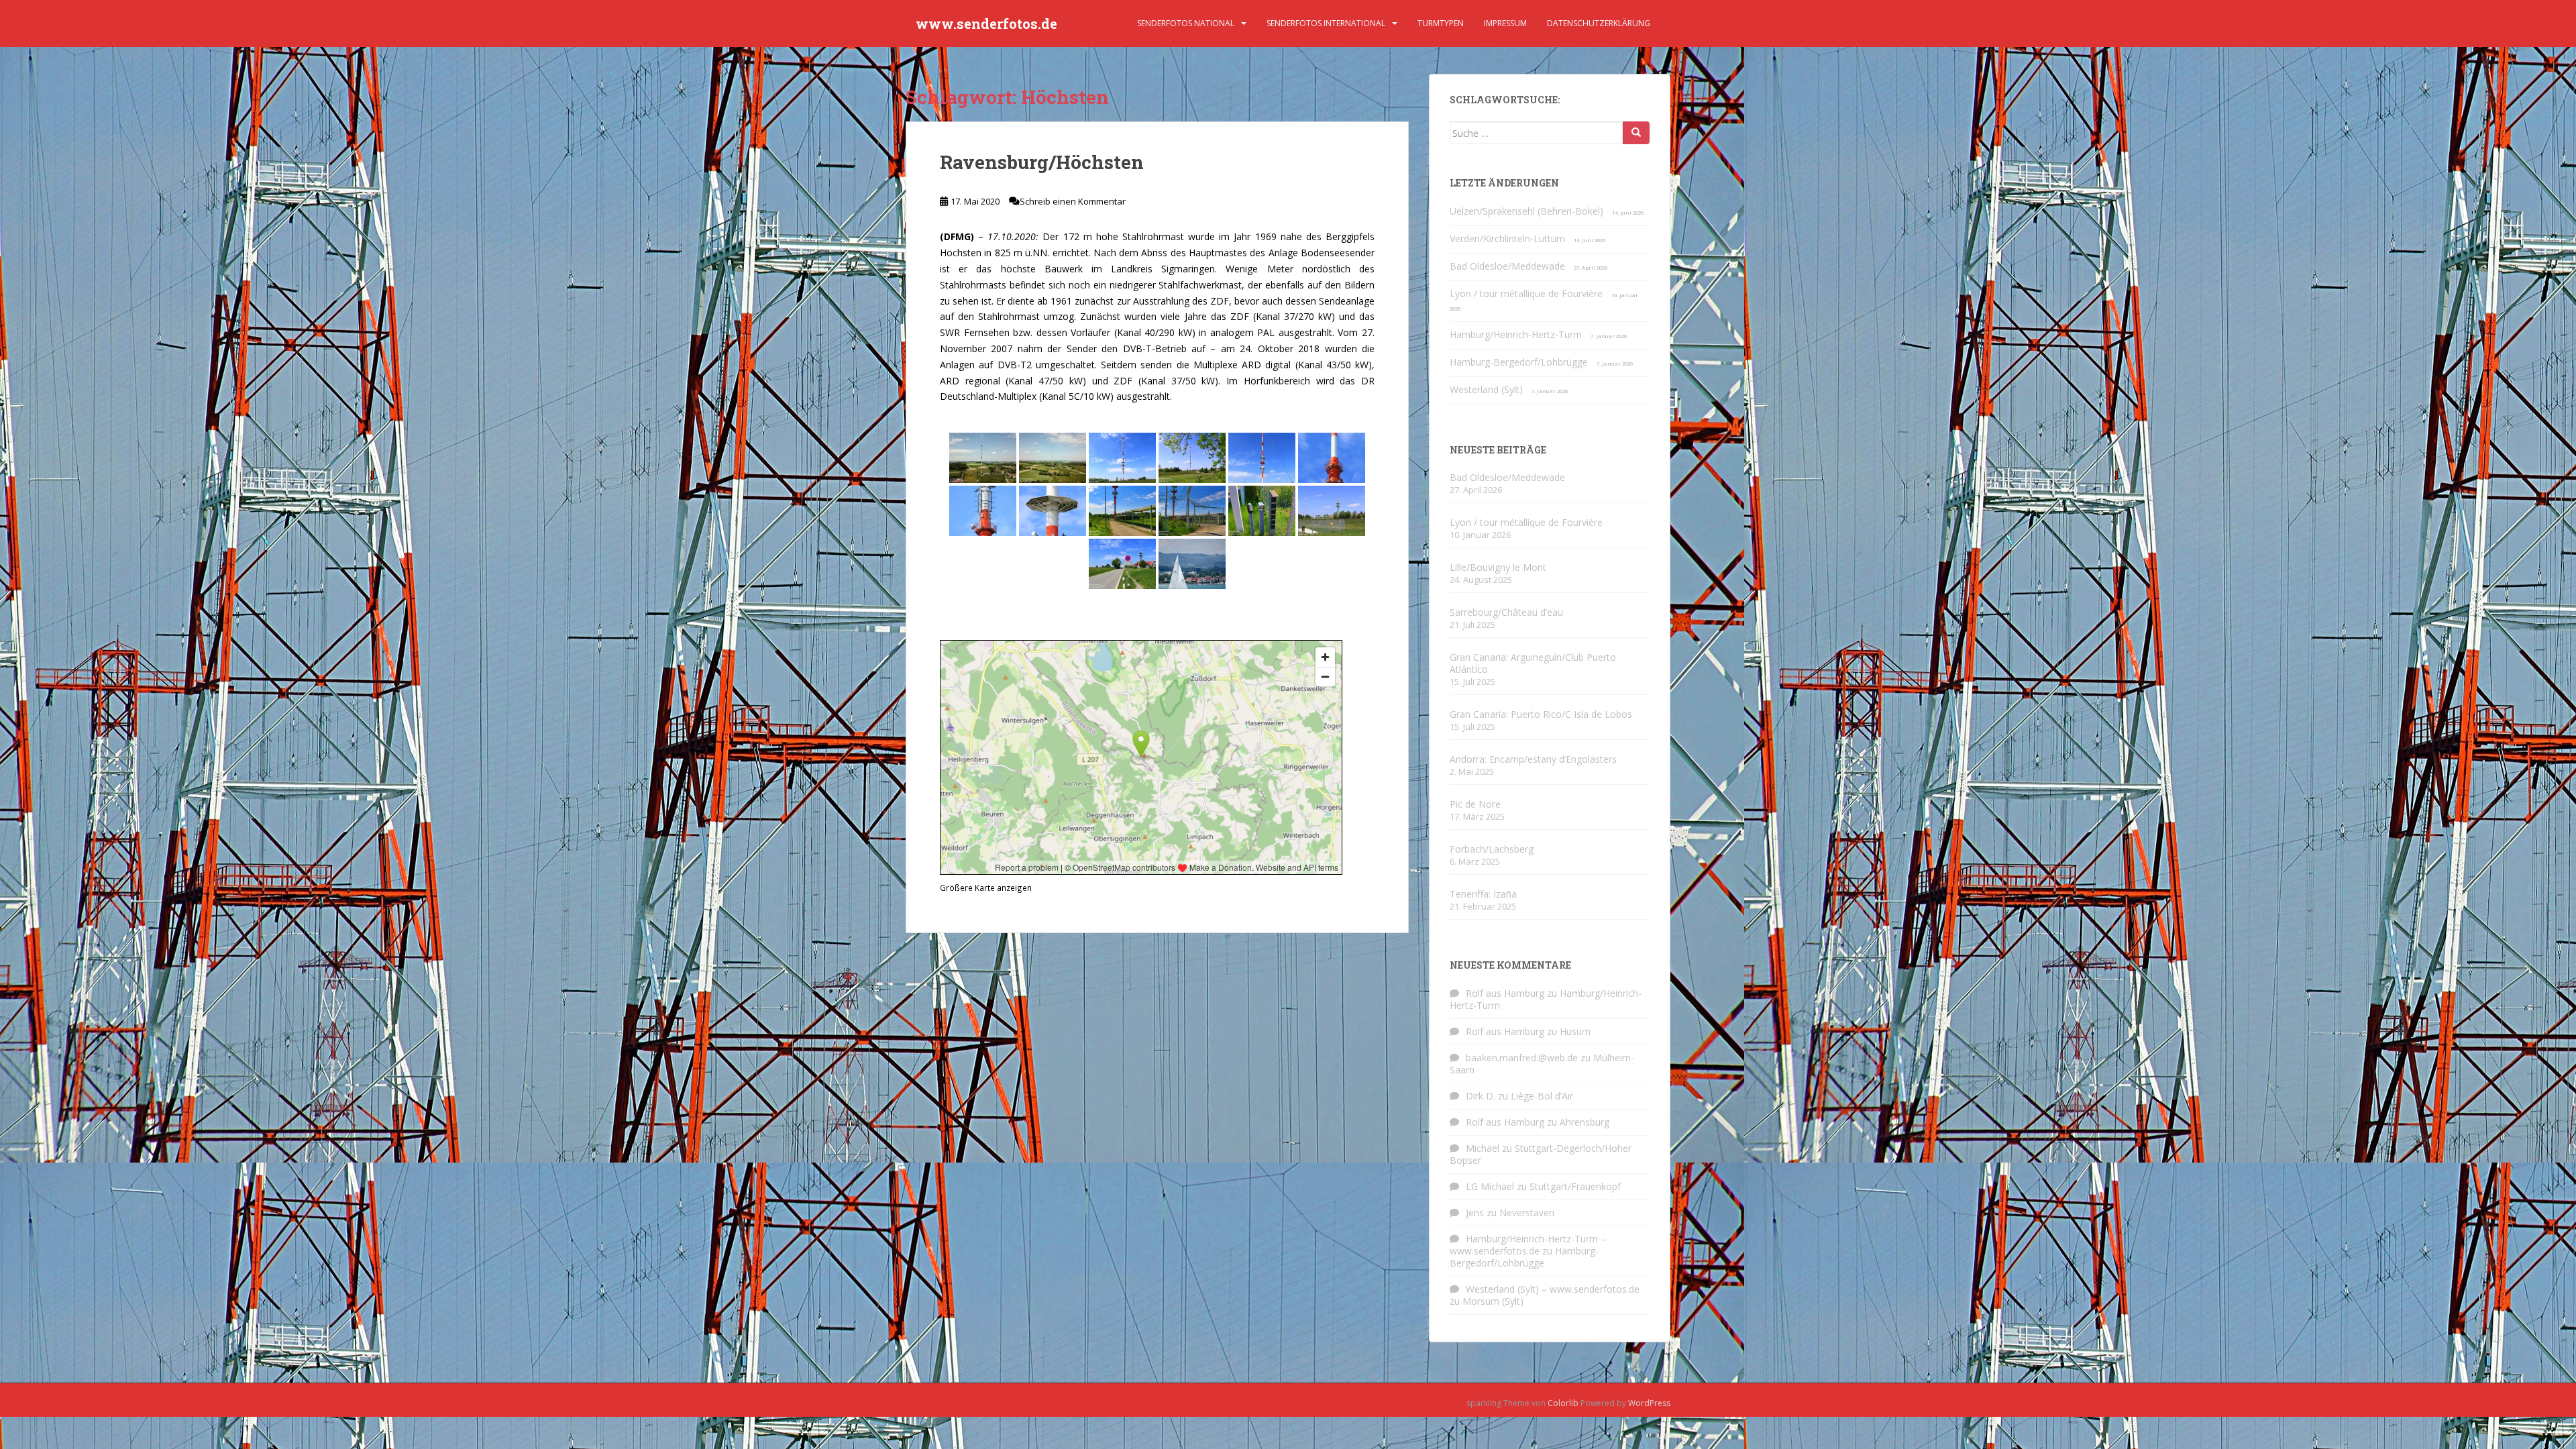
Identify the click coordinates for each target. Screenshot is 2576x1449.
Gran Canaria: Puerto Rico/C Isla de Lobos (1541, 714)
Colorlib (1563, 1403)
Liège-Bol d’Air (1542, 1096)
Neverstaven (1527, 1213)
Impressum (1505, 23)
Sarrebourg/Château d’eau (1506, 612)
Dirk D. (1481, 1096)
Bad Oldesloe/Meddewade (1507, 266)
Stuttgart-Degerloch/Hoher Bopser (1541, 1154)
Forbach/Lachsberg (1492, 849)
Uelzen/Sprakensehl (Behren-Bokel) (1526, 211)
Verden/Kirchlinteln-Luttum (1507, 238)
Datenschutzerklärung (1599, 23)
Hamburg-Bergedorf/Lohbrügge (1519, 362)
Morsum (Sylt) (1493, 1301)
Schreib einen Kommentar (1073, 201)
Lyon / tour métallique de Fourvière (1526, 293)
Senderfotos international (1326, 23)
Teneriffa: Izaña (1483, 894)
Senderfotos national (1186, 23)
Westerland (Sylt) (1486, 389)
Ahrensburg (1585, 1122)
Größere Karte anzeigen (986, 888)
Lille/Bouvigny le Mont (1498, 567)
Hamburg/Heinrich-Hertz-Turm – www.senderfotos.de (1528, 1245)
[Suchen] (1636, 133)
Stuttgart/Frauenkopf (1575, 1186)
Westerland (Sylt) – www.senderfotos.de (1553, 1289)
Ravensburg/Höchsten (1042, 162)
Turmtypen (1441, 23)
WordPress (1649, 1403)
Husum (1575, 1031)
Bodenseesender (1338, 253)
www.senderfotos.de (986, 23)
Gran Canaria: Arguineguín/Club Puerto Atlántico (1533, 663)
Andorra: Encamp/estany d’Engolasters (1533, 759)
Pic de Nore (1475, 804)
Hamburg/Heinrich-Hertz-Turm (1516, 334)
